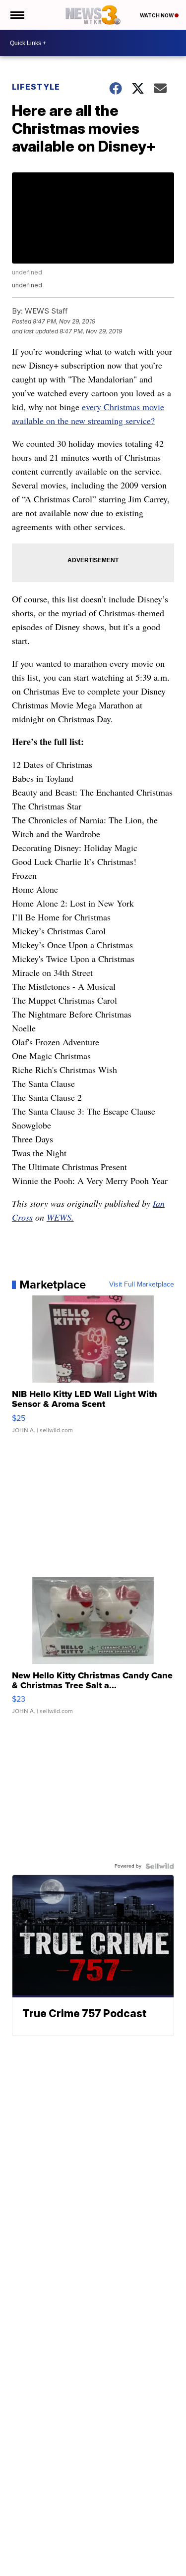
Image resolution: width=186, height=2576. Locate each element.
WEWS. (60, 1217)
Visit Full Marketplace (142, 1285)
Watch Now (157, 15)
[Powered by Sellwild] (160, 1866)
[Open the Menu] (17, 15)
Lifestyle (36, 87)
